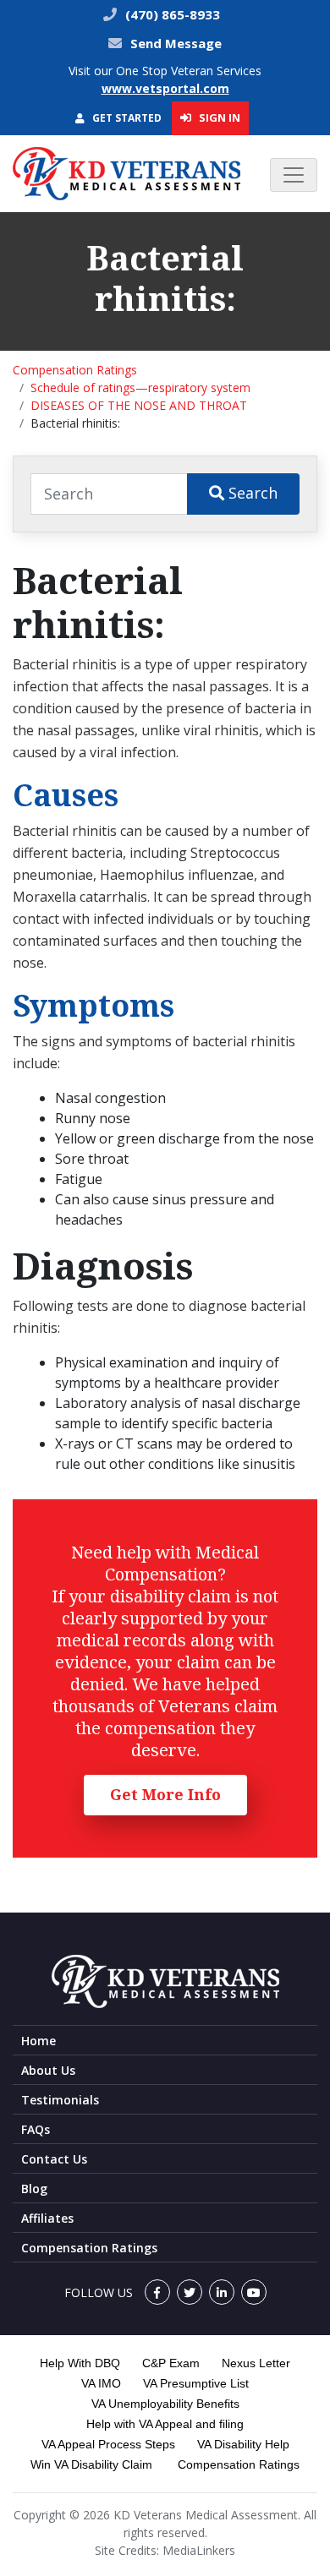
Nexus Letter (256, 2363)
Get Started (126, 118)
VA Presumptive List (196, 2383)
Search (251, 493)
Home (38, 2041)
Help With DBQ (80, 2363)
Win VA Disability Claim (91, 2464)
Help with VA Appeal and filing (165, 2424)
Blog (34, 2189)
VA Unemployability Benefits (165, 2404)
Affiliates (47, 2218)
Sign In (218, 117)
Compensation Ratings (75, 370)
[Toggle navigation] (294, 175)
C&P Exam (171, 2363)
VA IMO (101, 2383)
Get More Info (165, 1794)
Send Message (176, 43)
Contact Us (54, 2159)
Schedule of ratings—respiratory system (140, 387)
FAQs (36, 2129)
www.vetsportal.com (165, 88)
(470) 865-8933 (171, 14)
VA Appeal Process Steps (108, 2444)
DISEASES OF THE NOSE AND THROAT (139, 405)
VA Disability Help (243, 2444)
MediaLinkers (199, 2550)
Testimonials (60, 2100)
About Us (48, 2070)
